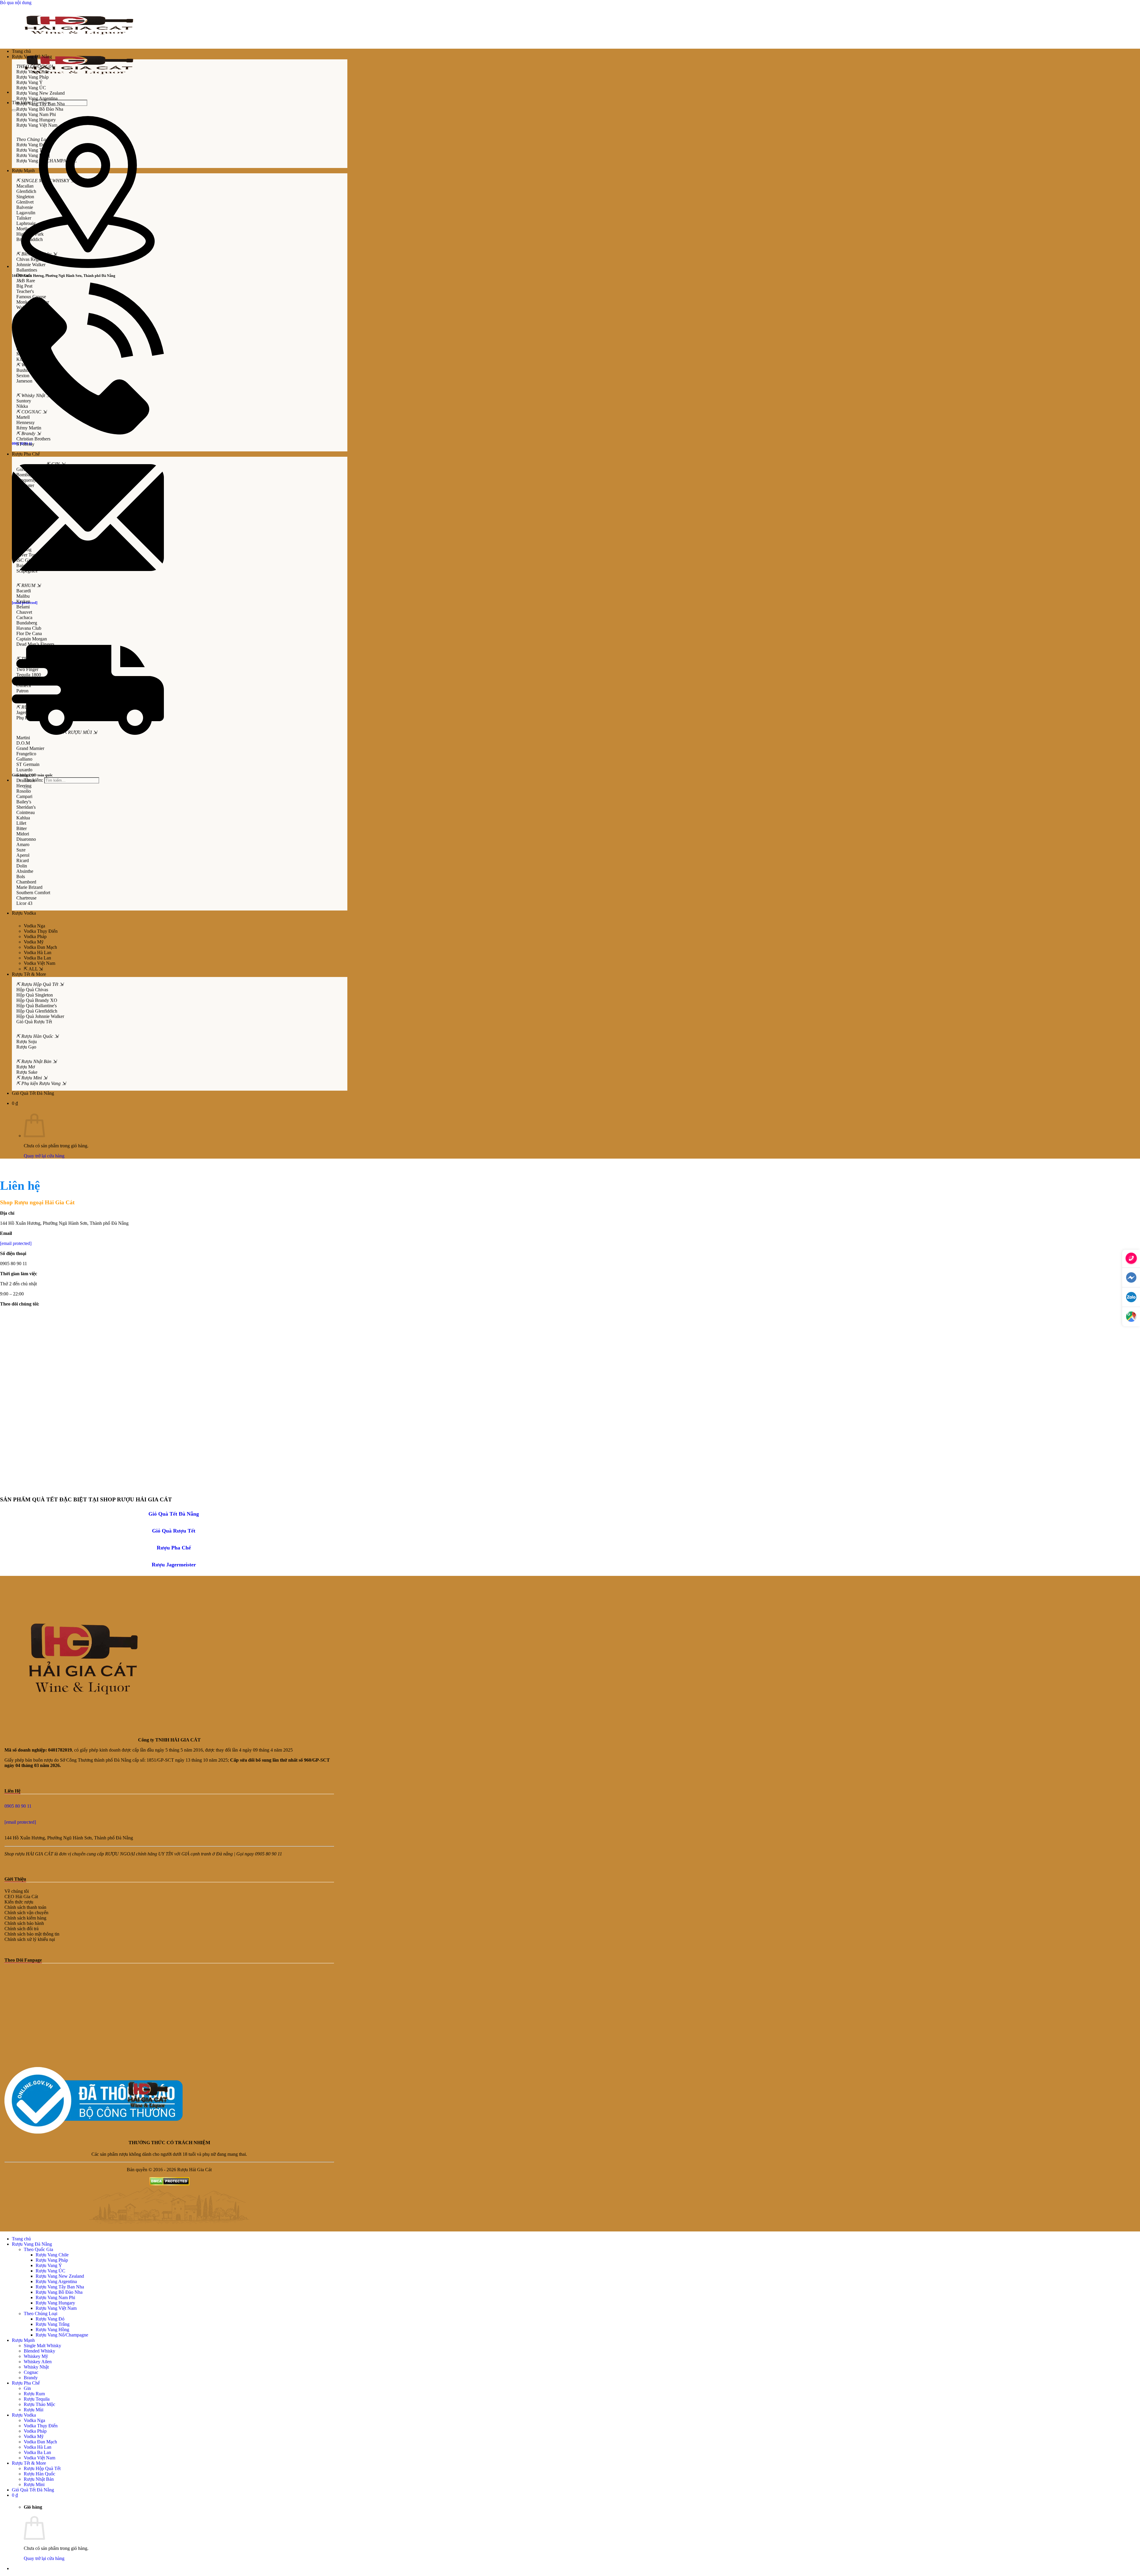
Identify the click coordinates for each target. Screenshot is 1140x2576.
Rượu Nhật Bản (39, 2479)
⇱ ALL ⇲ (33, 969)
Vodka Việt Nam (39, 963)
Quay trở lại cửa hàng (44, 1156)
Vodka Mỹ (34, 942)
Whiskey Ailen (38, 2362)
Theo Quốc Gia (38, 2249)
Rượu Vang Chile (52, 2255)
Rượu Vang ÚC (50, 2271)
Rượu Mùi (34, 2410)
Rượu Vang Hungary (55, 2303)
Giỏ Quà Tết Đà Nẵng (174, 1514)
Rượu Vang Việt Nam (56, 2308)
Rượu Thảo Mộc (39, 2404)
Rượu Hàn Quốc (39, 2474)
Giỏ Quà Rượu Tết (174, 1531)
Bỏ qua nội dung (16, 3)
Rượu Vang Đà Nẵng (32, 57)
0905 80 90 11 (18, 1806)
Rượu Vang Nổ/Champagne (62, 2335)
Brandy (31, 2378)
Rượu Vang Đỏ (50, 2319)
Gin (27, 2388)
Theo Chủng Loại (41, 2314)
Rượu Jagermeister (174, 1565)
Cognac (31, 2372)
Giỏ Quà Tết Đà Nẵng (33, 1093)
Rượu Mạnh (23, 170)
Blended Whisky (39, 2351)
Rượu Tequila (37, 2399)
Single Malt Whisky (42, 2346)
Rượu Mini (34, 2484)
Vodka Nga (34, 926)
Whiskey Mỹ (36, 2356)
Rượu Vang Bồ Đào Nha (59, 2292)
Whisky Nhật (36, 2367)
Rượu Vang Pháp (52, 2260)
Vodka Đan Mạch (40, 947)
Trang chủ (21, 51)
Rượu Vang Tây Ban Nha (60, 2287)
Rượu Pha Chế (26, 454)
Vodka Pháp (35, 936)
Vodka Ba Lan (37, 958)
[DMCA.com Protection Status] (169, 2184)
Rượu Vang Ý (49, 2265)
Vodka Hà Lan (38, 952)
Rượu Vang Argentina (56, 2281)
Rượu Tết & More (29, 974)
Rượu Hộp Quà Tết (42, 2468)
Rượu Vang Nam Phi (55, 2297)
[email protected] (16, 1243)
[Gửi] (14, 110)
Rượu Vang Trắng (53, 2324)
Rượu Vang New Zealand (60, 2276)
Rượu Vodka (24, 913)
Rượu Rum (34, 2394)
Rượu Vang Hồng (52, 2330)
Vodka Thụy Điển (41, 931)
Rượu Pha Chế (174, 1548)
